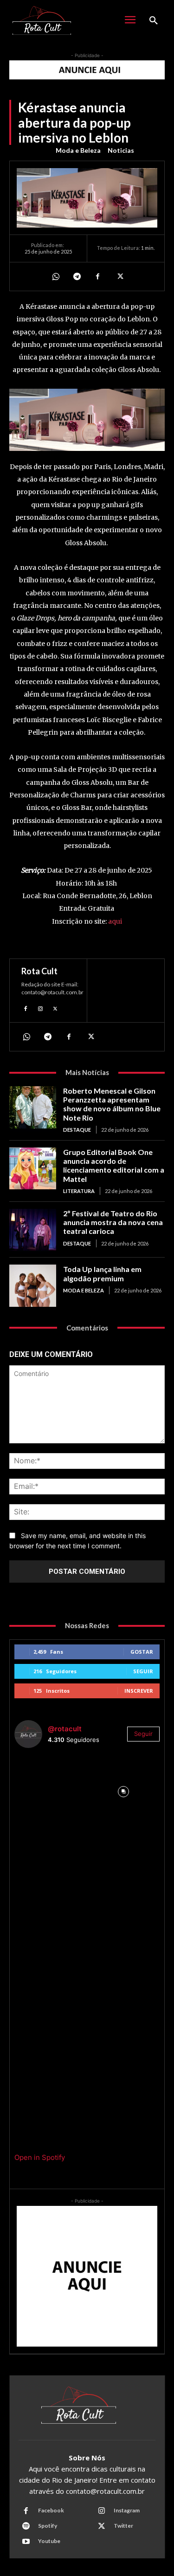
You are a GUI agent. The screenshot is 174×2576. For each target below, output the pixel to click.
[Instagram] (40, 1008)
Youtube (49, 2541)
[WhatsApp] (55, 276)
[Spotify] (26, 2526)
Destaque (77, 1130)
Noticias (121, 150)
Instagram (127, 2510)
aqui (115, 921)
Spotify (48, 2526)
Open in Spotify (40, 2157)
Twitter (123, 2526)
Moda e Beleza (78, 150)
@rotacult (65, 1729)
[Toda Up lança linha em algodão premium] (33, 1285)
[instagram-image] (51, 1792)
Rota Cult (39, 971)
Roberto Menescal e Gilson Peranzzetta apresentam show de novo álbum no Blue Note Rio (112, 1104)
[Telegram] (77, 276)
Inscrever (139, 1691)
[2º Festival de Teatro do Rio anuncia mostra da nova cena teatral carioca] (33, 1230)
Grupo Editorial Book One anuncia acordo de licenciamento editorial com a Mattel (114, 1165)
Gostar (142, 1652)
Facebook (51, 2510)
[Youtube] (26, 2542)
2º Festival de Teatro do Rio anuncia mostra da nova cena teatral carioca (113, 1222)
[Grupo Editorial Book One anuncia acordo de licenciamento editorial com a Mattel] (33, 1168)
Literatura (79, 1191)
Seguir (143, 1671)
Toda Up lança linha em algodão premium (102, 1273)
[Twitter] (119, 276)
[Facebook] (98, 276)
